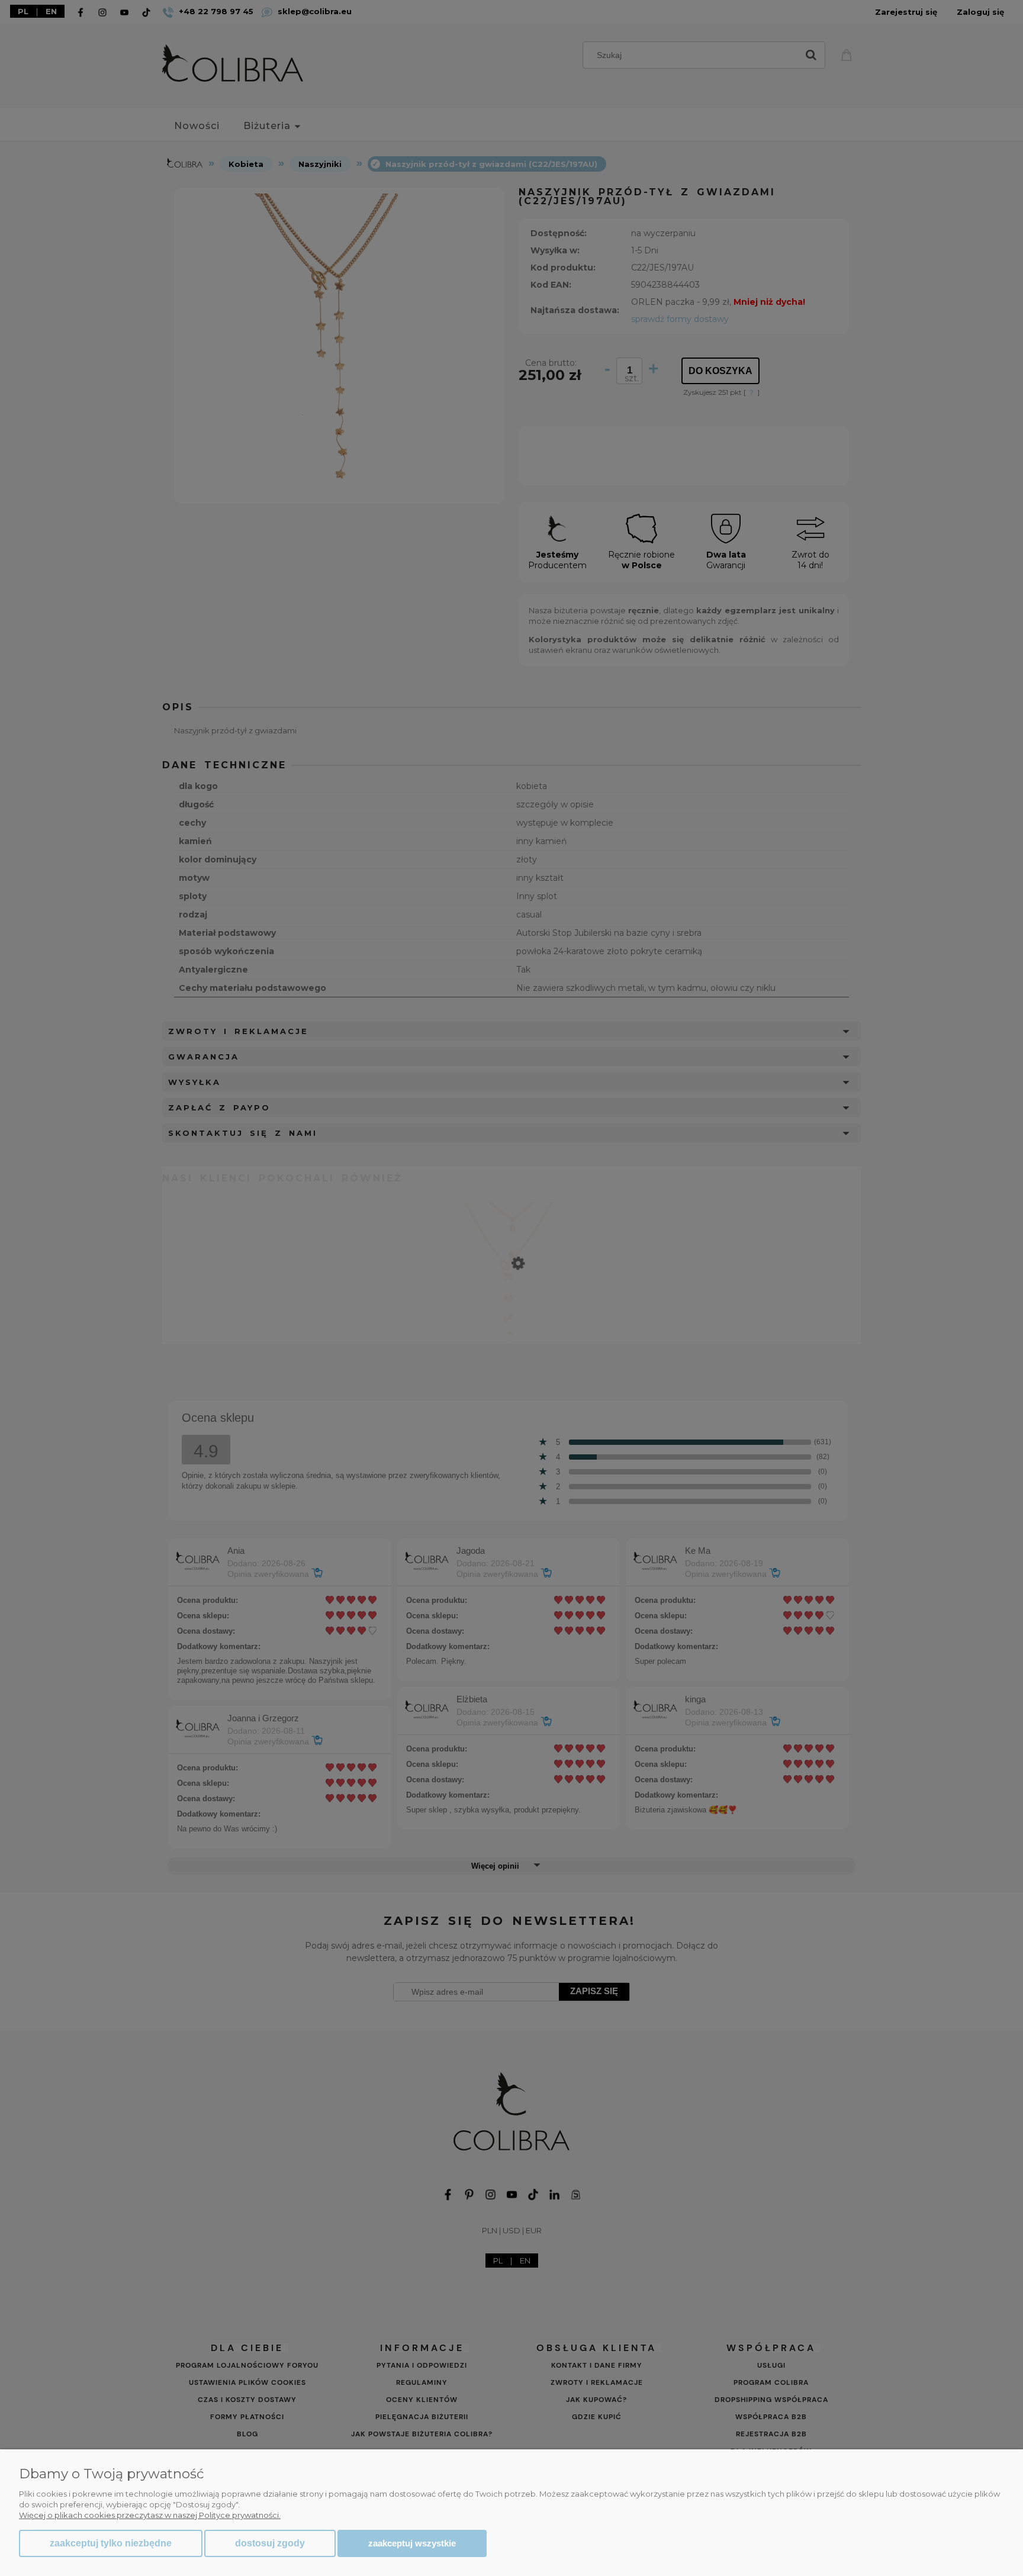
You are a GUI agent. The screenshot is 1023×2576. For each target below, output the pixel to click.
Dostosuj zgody (270, 2543)
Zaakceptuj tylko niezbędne (111, 2543)
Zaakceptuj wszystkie (412, 2543)
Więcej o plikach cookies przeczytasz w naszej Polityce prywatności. (150, 2515)
